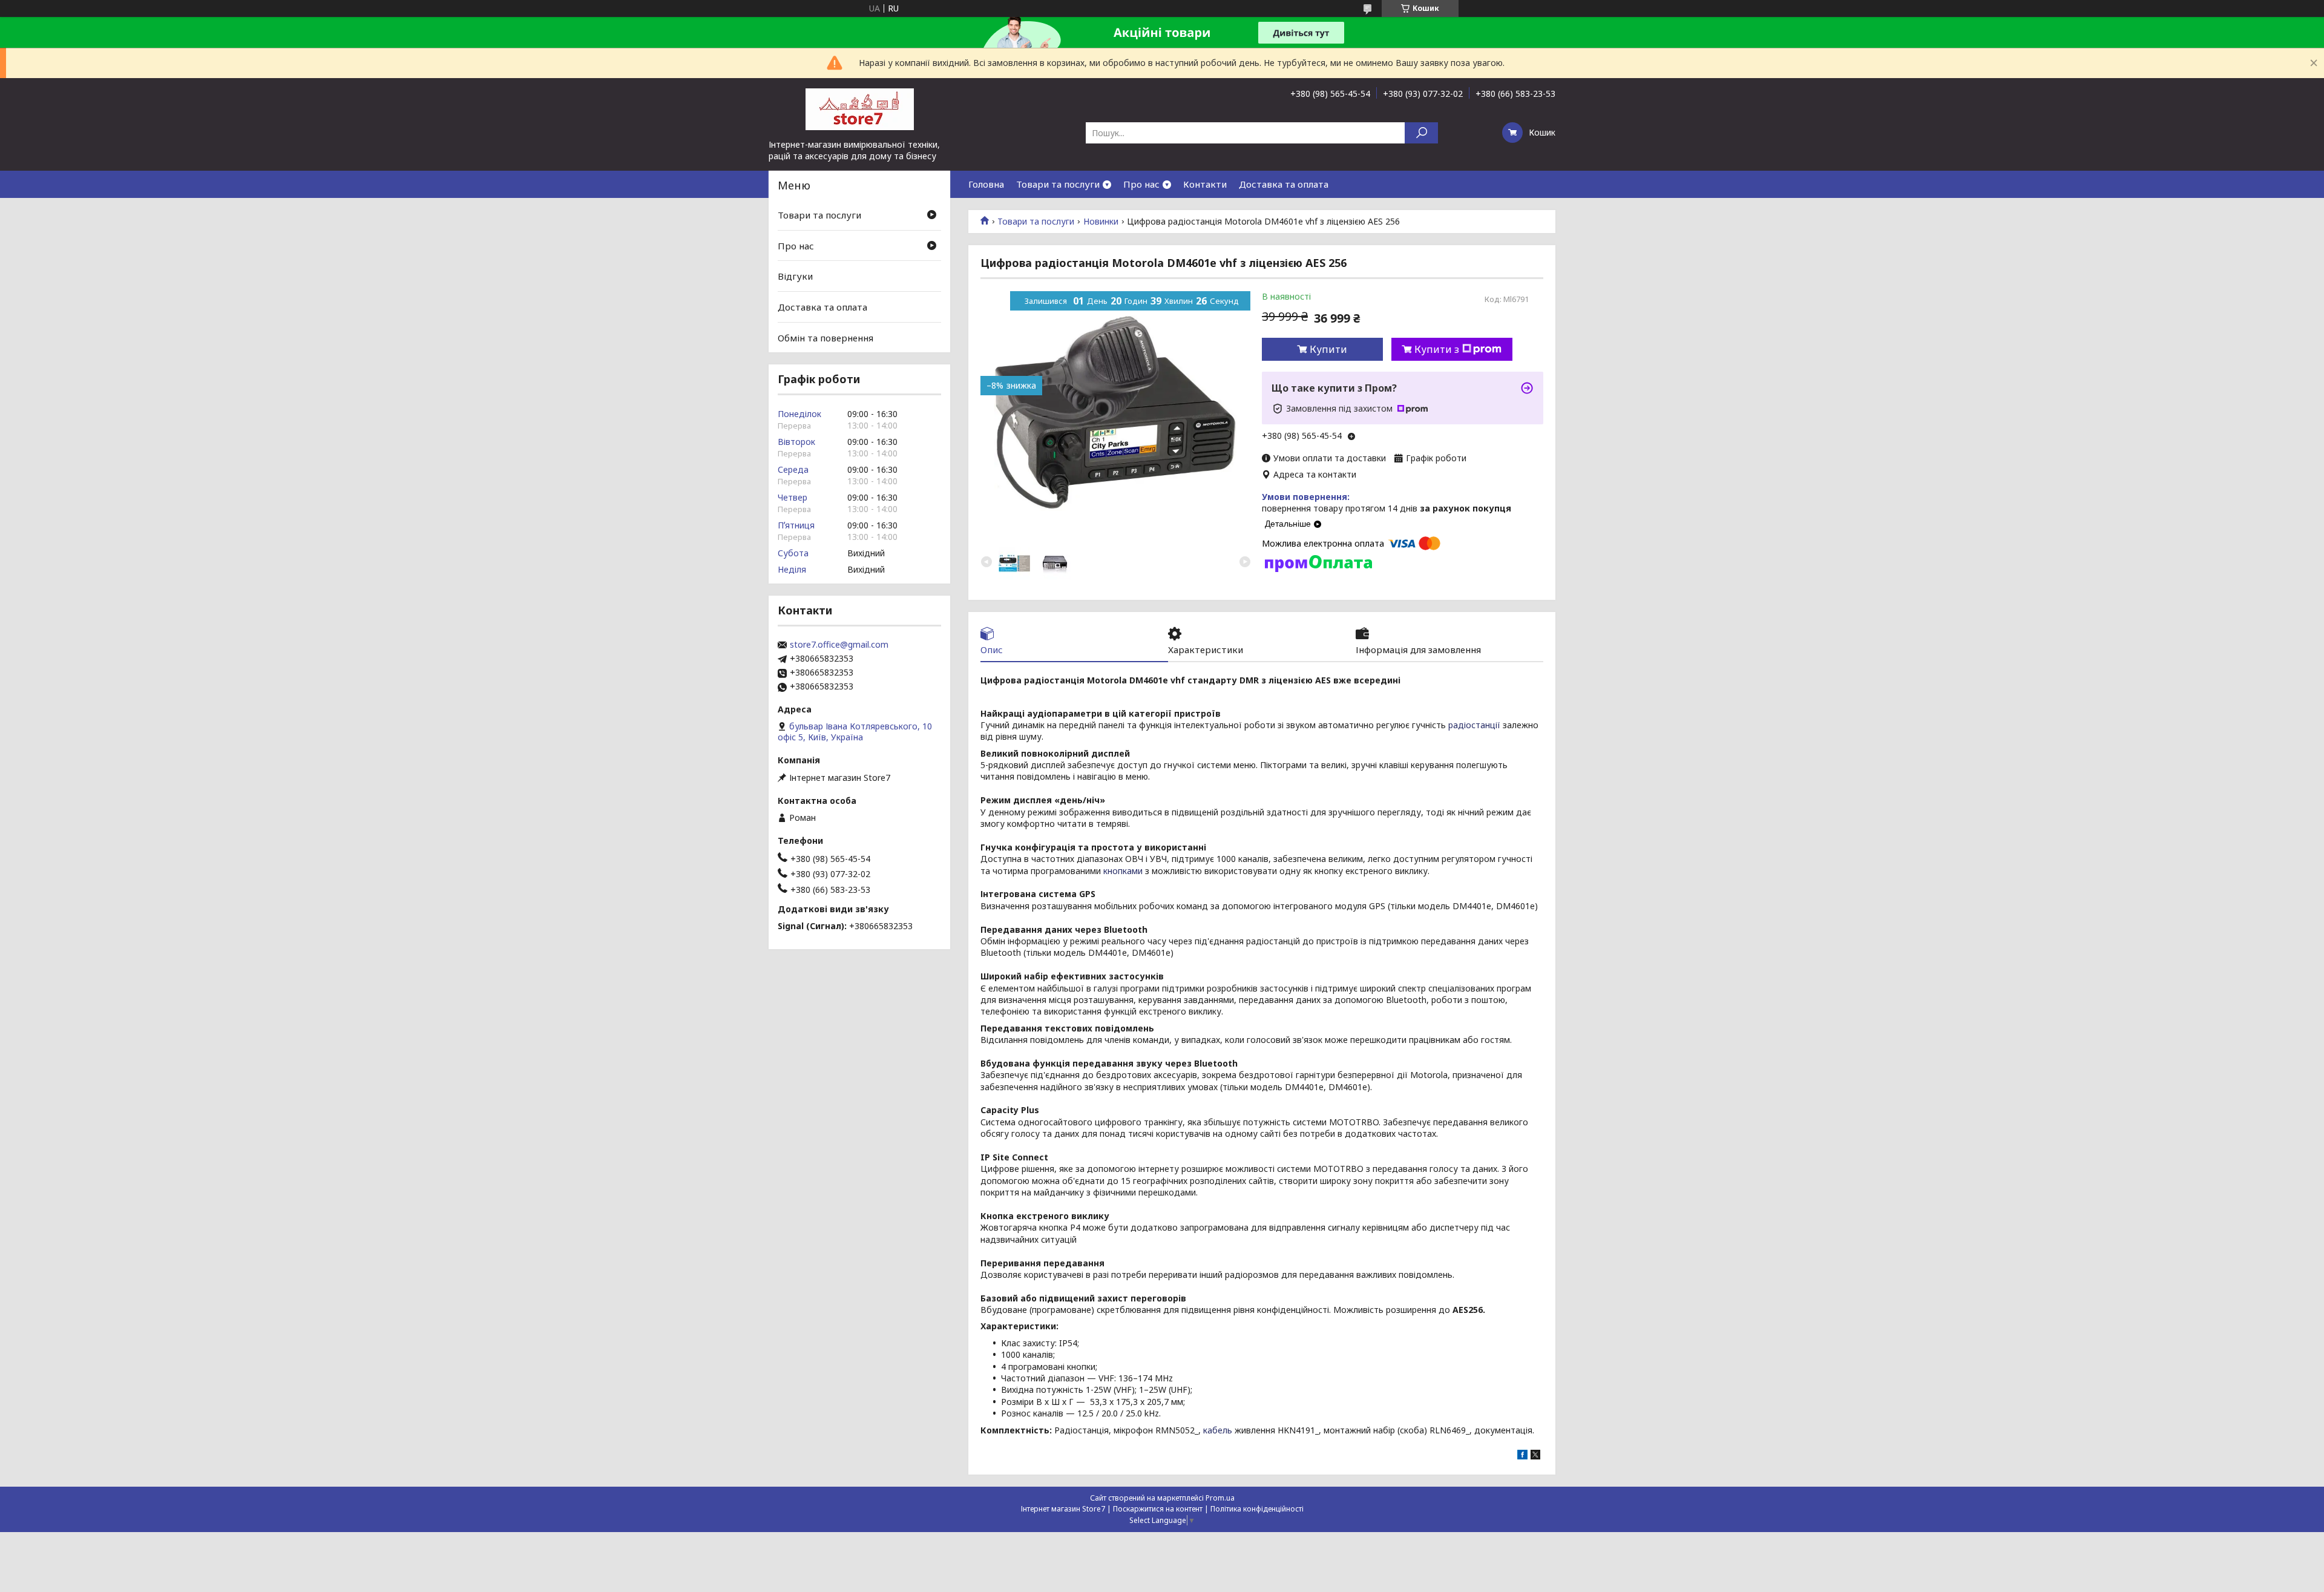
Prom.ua (1220, 1498)
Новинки (1101, 222)
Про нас (1141, 184)
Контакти (1205, 184)
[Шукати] (1421, 133)
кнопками (1123, 871)
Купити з (1437, 349)
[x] (1535, 1456)
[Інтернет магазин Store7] (859, 108)
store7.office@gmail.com (839, 645)
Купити (1328, 349)
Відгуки (795, 276)
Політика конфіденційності (1257, 1509)
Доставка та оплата (1284, 184)
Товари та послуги (1058, 184)
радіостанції (1474, 725)
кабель (1218, 1430)
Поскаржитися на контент (1158, 1509)
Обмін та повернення (826, 337)
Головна (986, 184)
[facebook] (1522, 1456)
